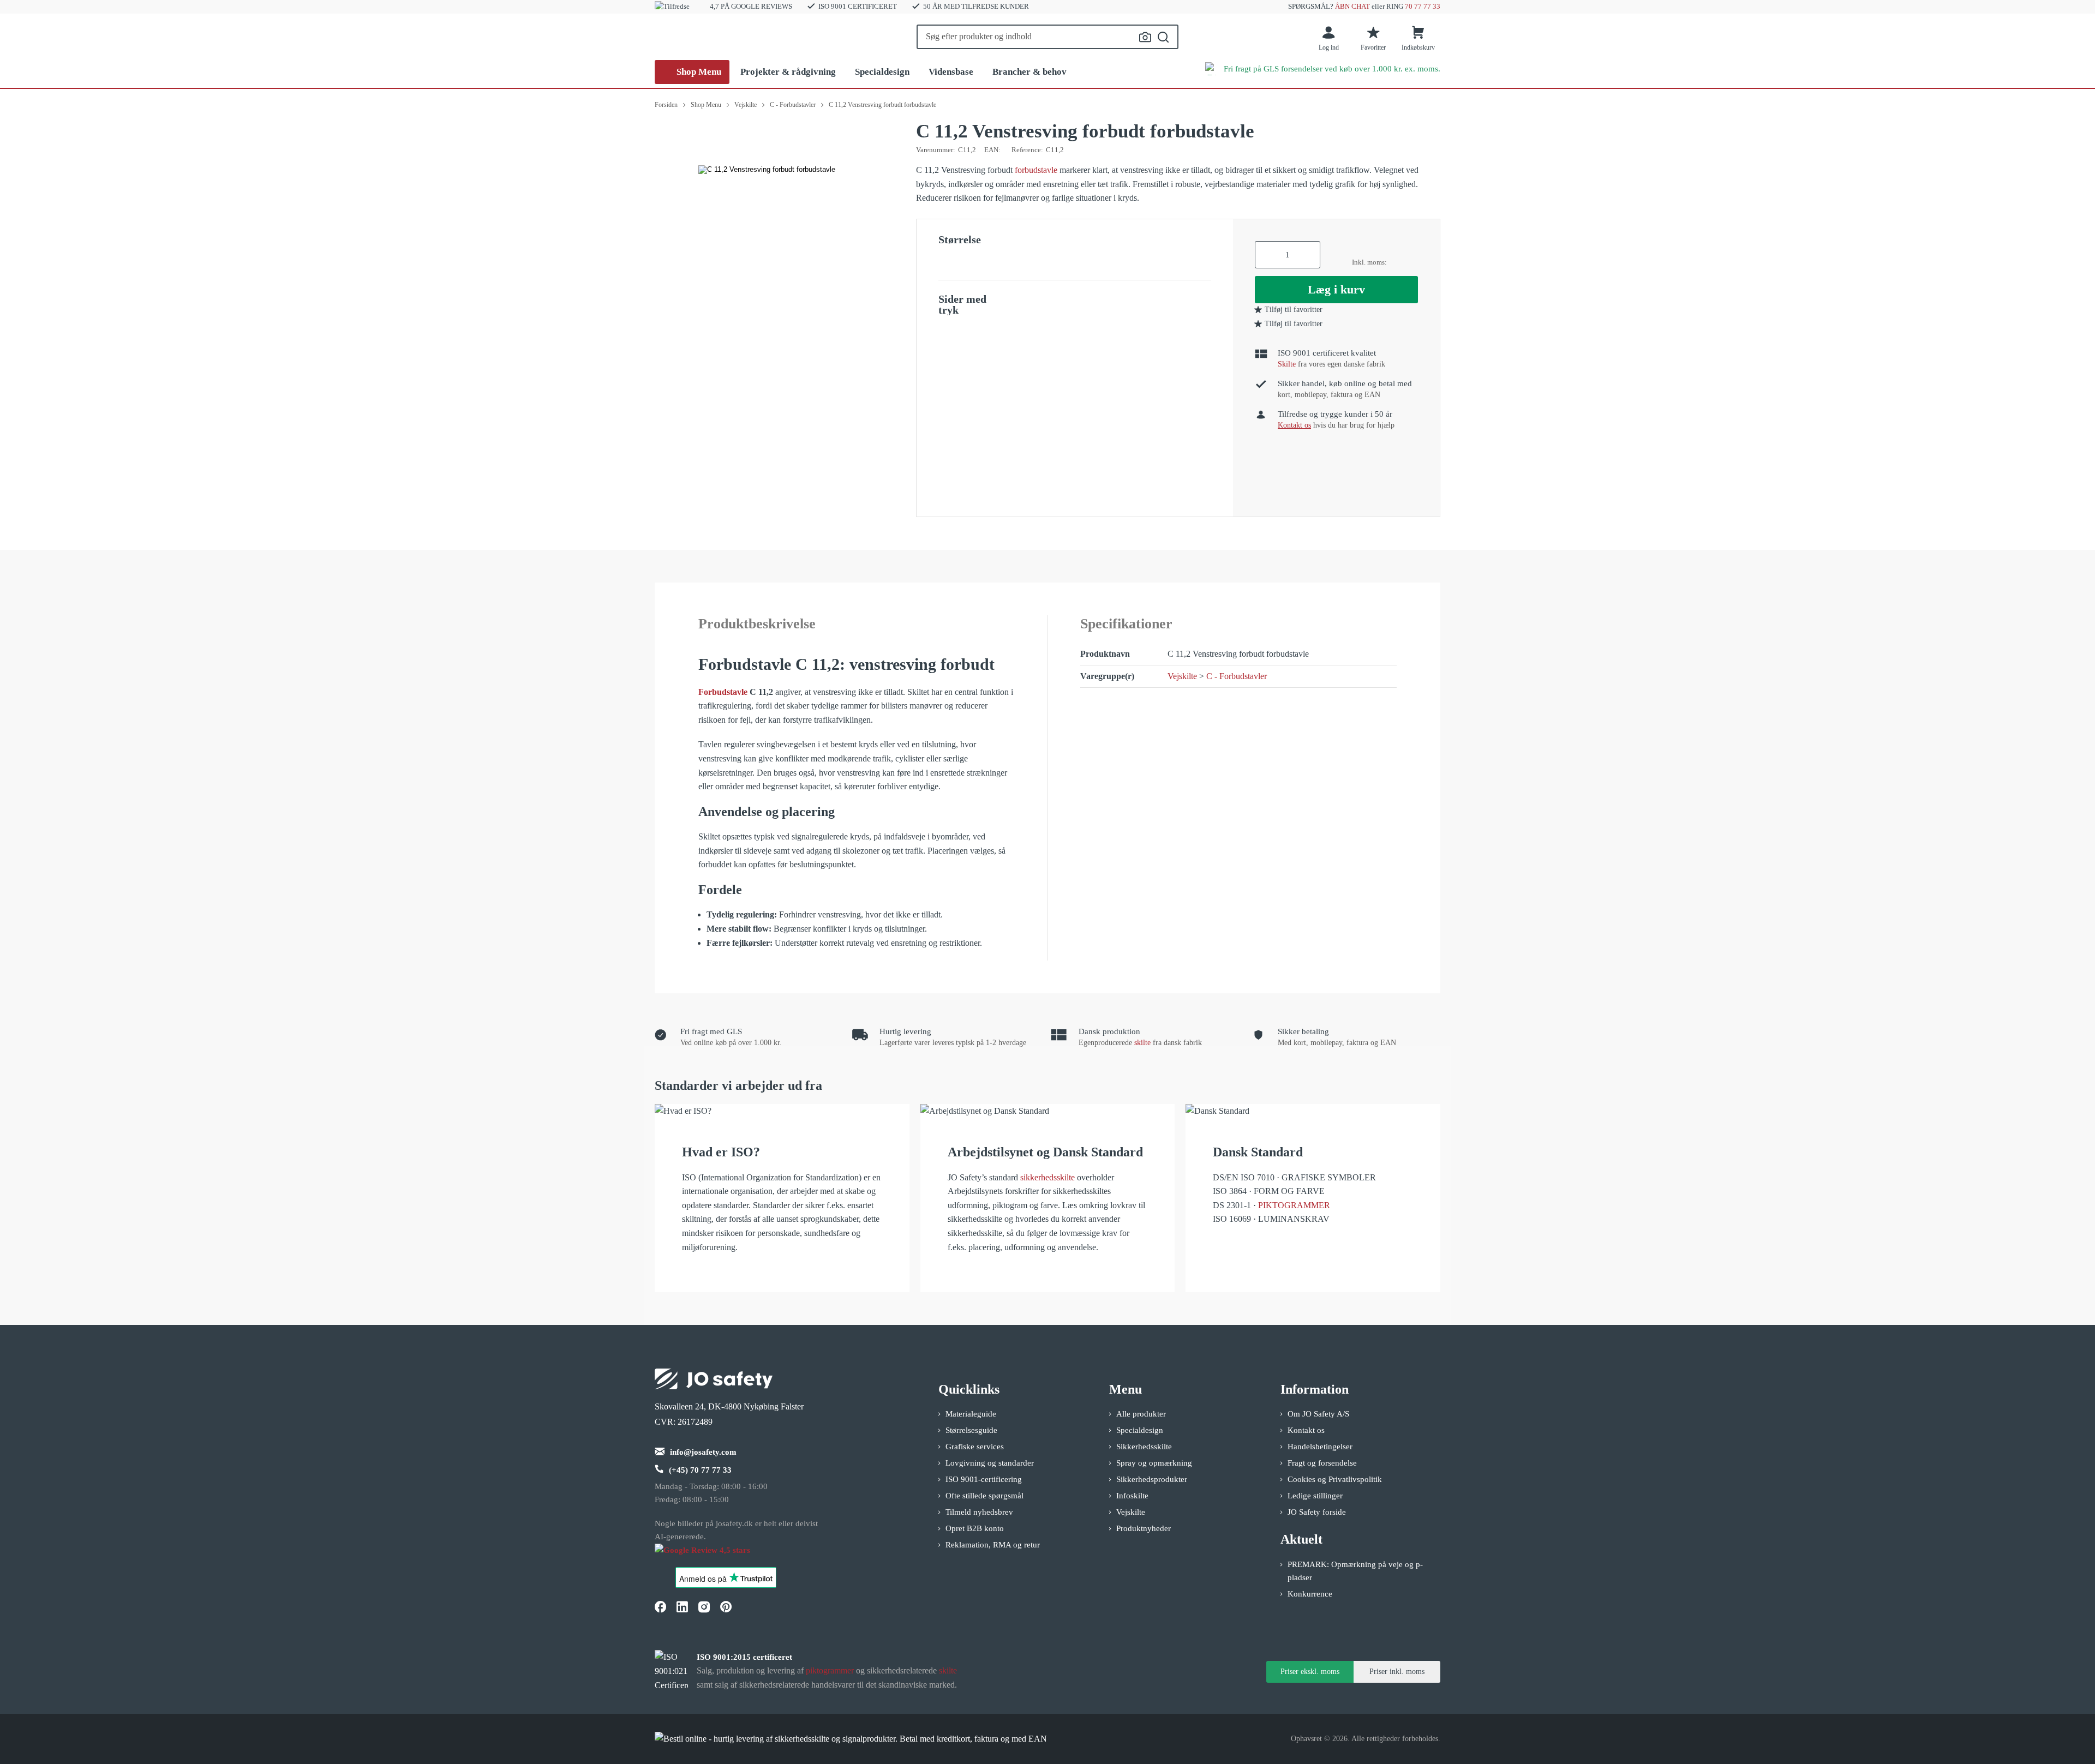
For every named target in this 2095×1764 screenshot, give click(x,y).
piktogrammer (830, 1670)
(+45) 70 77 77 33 (700, 1470)
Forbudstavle (723, 692)
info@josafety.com (703, 1452)
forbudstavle (1036, 170)
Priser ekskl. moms (1310, 1672)
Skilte (1287, 364)
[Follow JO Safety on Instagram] (704, 1606)
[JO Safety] (714, 1555)
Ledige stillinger (1315, 1496)
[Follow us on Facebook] (660, 1606)
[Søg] (1163, 37)
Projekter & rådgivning (788, 72)
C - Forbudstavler (1237, 676)
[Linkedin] (682, 1606)
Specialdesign (882, 72)
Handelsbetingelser (1320, 1447)
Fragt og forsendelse (1322, 1463)
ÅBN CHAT (1352, 6)
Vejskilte (1182, 676)
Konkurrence (1310, 1594)
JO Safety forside (1317, 1512)
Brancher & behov (1029, 72)
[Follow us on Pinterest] (726, 1606)
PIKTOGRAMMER (1294, 1205)
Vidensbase (951, 72)
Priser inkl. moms (1397, 1672)
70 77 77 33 (1423, 6)
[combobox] (1047, 37)
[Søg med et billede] (1145, 37)
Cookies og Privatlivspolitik (1335, 1479)
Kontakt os (1306, 1430)
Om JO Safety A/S (1318, 1414)
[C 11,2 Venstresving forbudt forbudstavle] (767, 170)
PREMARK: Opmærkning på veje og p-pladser (1355, 1571)
